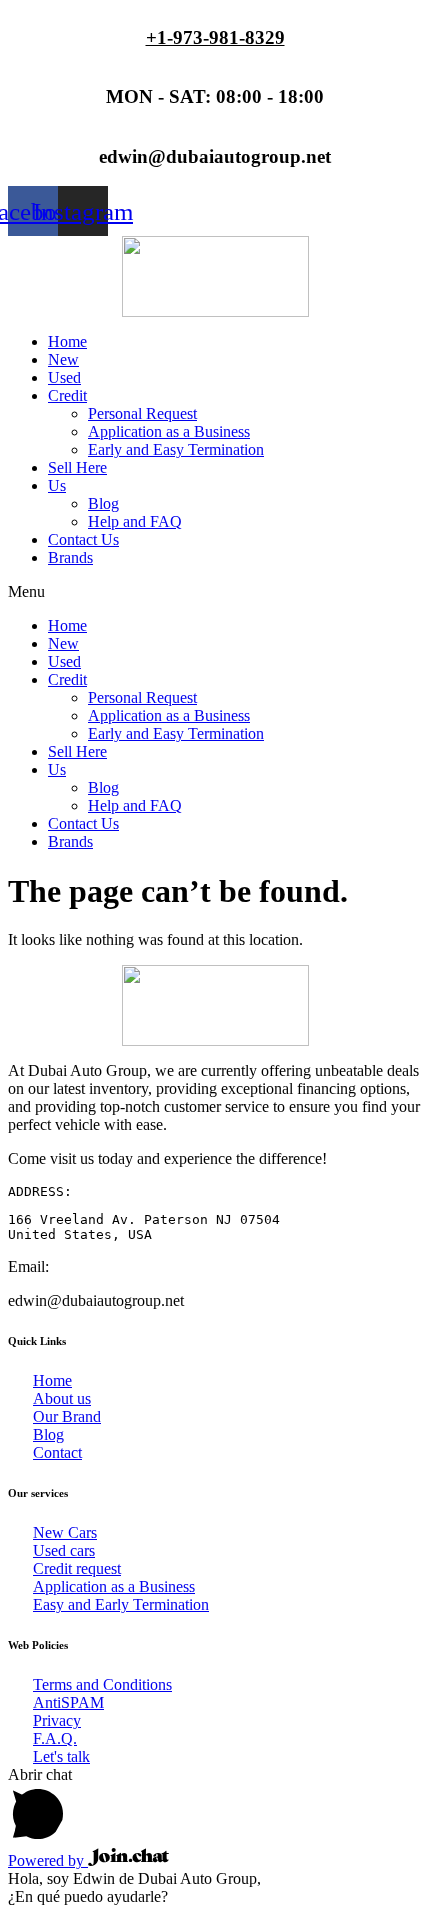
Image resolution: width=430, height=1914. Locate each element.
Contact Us (83, 539)
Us (57, 485)
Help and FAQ (135, 521)
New (63, 359)
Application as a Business (169, 431)
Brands (70, 557)
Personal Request (142, 413)
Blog (103, 503)
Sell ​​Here (77, 467)
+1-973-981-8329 (215, 37)
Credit (67, 395)
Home (67, 341)
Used (64, 377)
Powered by (48, 1860)
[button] (215, 592)
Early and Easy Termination (176, 449)
